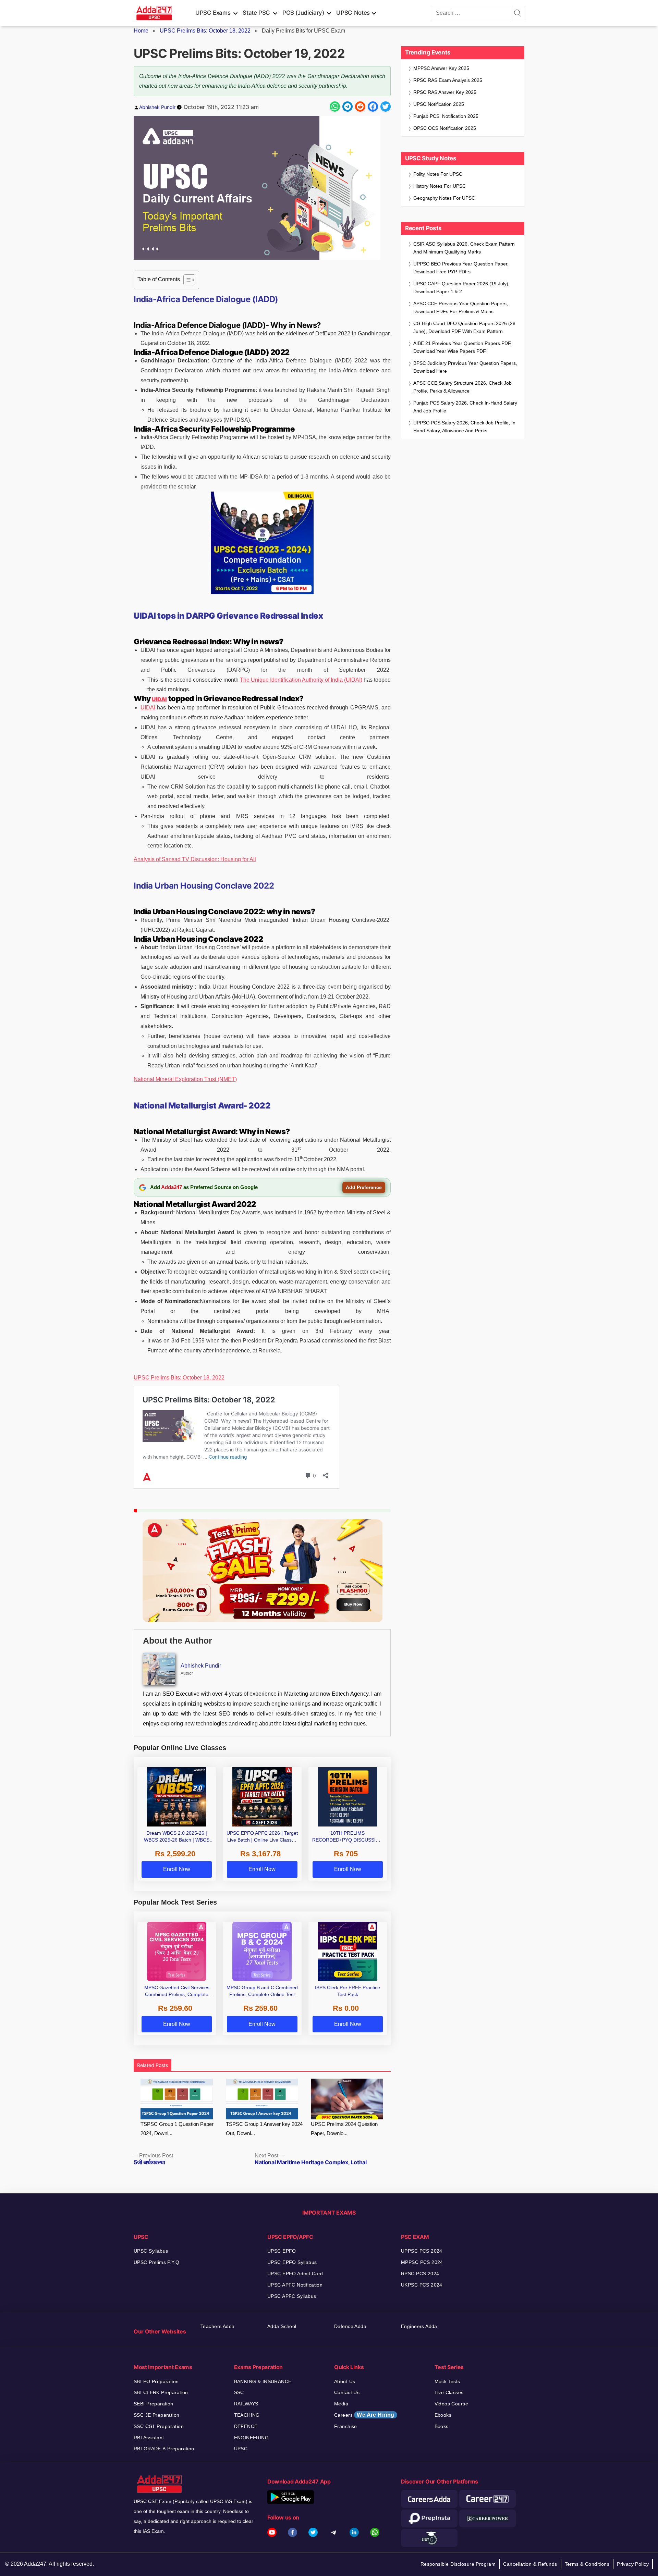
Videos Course (451, 2404)
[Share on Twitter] (386, 107)
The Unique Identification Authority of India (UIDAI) (301, 680)
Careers (364, 2415)
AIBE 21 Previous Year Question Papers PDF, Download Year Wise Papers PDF (462, 347)
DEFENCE (246, 2426)
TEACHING (247, 2415)
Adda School (282, 2326)
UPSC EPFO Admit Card (295, 2274)
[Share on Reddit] (360, 107)
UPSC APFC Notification (295, 2285)
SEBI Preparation (154, 2404)
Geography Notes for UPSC (444, 198)
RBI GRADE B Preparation (164, 2449)
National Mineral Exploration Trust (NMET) (185, 1079)
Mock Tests (447, 2381)
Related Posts (153, 2065)
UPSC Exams (213, 13)
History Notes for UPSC (440, 186)
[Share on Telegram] (348, 107)
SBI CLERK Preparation (161, 2392)
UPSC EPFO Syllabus (292, 2262)
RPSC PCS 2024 (420, 2274)
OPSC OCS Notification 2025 (445, 128)
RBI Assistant (149, 2438)
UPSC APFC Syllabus (292, 2296)
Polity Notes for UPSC (438, 174)
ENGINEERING (252, 2438)
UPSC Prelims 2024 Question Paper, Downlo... (344, 2129)
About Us (345, 2381)
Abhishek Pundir (157, 107)
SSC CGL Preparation (159, 2426)
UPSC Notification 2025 (439, 104)
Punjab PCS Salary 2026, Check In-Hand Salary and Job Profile (465, 407)
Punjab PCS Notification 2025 (446, 116)
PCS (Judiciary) (303, 13)
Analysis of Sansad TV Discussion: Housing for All (195, 859)
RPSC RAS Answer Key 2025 (445, 92)
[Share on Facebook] (373, 107)
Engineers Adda (419, 2326)
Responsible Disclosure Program (458, 2564)
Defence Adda (350, 2326)
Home (141, 31)
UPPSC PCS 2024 (422, 2251)
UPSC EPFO (282, 2251)
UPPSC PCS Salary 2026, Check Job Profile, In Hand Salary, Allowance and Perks (464, 427)
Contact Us (347, 2392)
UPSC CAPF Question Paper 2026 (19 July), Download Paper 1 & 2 (461, 288)
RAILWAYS (246, 2404)
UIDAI (159, 699)
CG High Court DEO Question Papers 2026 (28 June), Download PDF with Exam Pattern (464, 327)
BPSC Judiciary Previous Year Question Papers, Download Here (465, 367)
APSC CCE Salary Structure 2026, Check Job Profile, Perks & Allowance (462, 387)
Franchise (346, 2426)
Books (442, 2426)
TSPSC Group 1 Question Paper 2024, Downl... (177, 2129)
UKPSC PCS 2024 (422, 2285)
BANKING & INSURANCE (263, 2381)
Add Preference (364, 1187)
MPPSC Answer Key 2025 (441, 68)
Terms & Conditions (587, 2564)
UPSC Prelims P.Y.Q (157, 2262)
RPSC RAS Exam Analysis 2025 (448, 80)
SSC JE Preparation (157, 2415)
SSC (239, 2392)
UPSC (241, 2449)
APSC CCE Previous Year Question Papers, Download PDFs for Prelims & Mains (461, 307)
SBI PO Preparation (156, 2381)
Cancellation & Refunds (530, 2564)
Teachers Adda (217, 2326)
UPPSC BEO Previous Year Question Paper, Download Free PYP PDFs (461, 268)
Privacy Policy (633, 2564)
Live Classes (449, 2392)
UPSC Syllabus (151, 2251)
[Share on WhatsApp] (335, 107)
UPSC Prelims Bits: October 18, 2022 (205, 31)
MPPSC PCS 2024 (422, 2262)
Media (341, 2404)
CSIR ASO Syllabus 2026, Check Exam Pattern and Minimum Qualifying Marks (464, 248)
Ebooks (443, 2415)
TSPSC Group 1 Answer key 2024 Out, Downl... (264, 2129)
